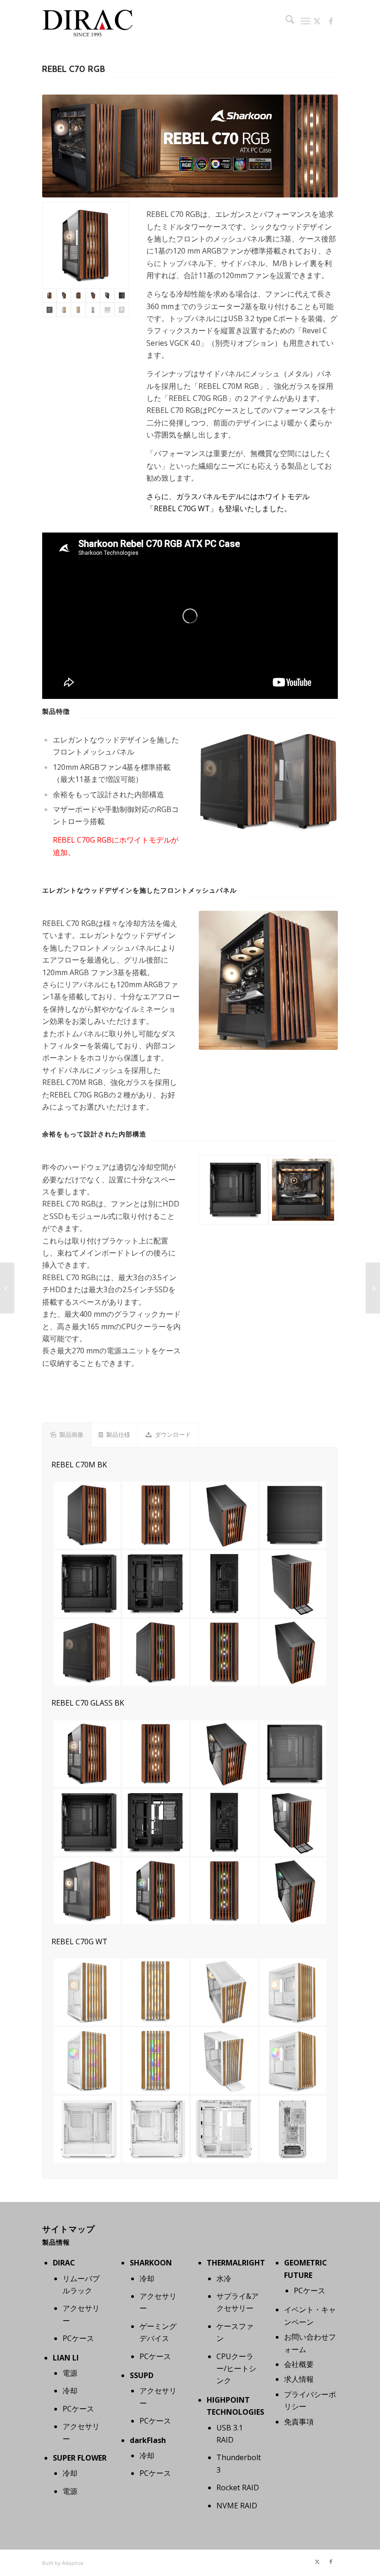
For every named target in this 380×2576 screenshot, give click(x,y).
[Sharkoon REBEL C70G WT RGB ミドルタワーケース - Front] (78, 310)
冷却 (70, 2391)
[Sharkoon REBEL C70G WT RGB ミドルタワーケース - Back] (93, 310)
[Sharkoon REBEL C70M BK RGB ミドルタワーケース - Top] (93, 295)
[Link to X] (317, 21)
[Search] (285, 21)
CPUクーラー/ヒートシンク (236, 2369)
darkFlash (148, 2440)
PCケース (78, 2338)
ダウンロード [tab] (173, 1434)
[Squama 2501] (373, 1288)
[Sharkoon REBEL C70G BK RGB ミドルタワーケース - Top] (64, 295)
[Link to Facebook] (331, 21)
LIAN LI (66, 2358)
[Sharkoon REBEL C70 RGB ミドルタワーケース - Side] (234, 1190)
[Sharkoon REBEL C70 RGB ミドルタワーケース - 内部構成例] (303, 1190)
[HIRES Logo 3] (88, 21)
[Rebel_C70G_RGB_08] (107, 295)
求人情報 (299, 2379)
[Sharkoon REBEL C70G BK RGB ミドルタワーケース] (85, 245)
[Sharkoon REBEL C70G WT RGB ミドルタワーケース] (64, 310)
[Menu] (306, 21)
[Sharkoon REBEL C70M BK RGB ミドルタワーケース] (78, 295)
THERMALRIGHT (236, 2263)
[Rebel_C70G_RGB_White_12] (122, 310)
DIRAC (64, 2263)
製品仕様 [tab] (118, 1434)
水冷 (224, 2278)
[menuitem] (285, 21)
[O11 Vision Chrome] (7, 1288)
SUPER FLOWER (80, 2458)
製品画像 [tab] (71, 1434)
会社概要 (299, 2364)
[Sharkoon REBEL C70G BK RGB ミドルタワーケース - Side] (49, 310)
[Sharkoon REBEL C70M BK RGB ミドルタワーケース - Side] (122, 295)
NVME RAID (237, 2506)
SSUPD (142, 2375)
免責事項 (299, 2422)
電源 (70, 2373)
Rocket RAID (238, 2487)
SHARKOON (151, 2263)
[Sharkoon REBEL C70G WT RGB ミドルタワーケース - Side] (107, 310)
